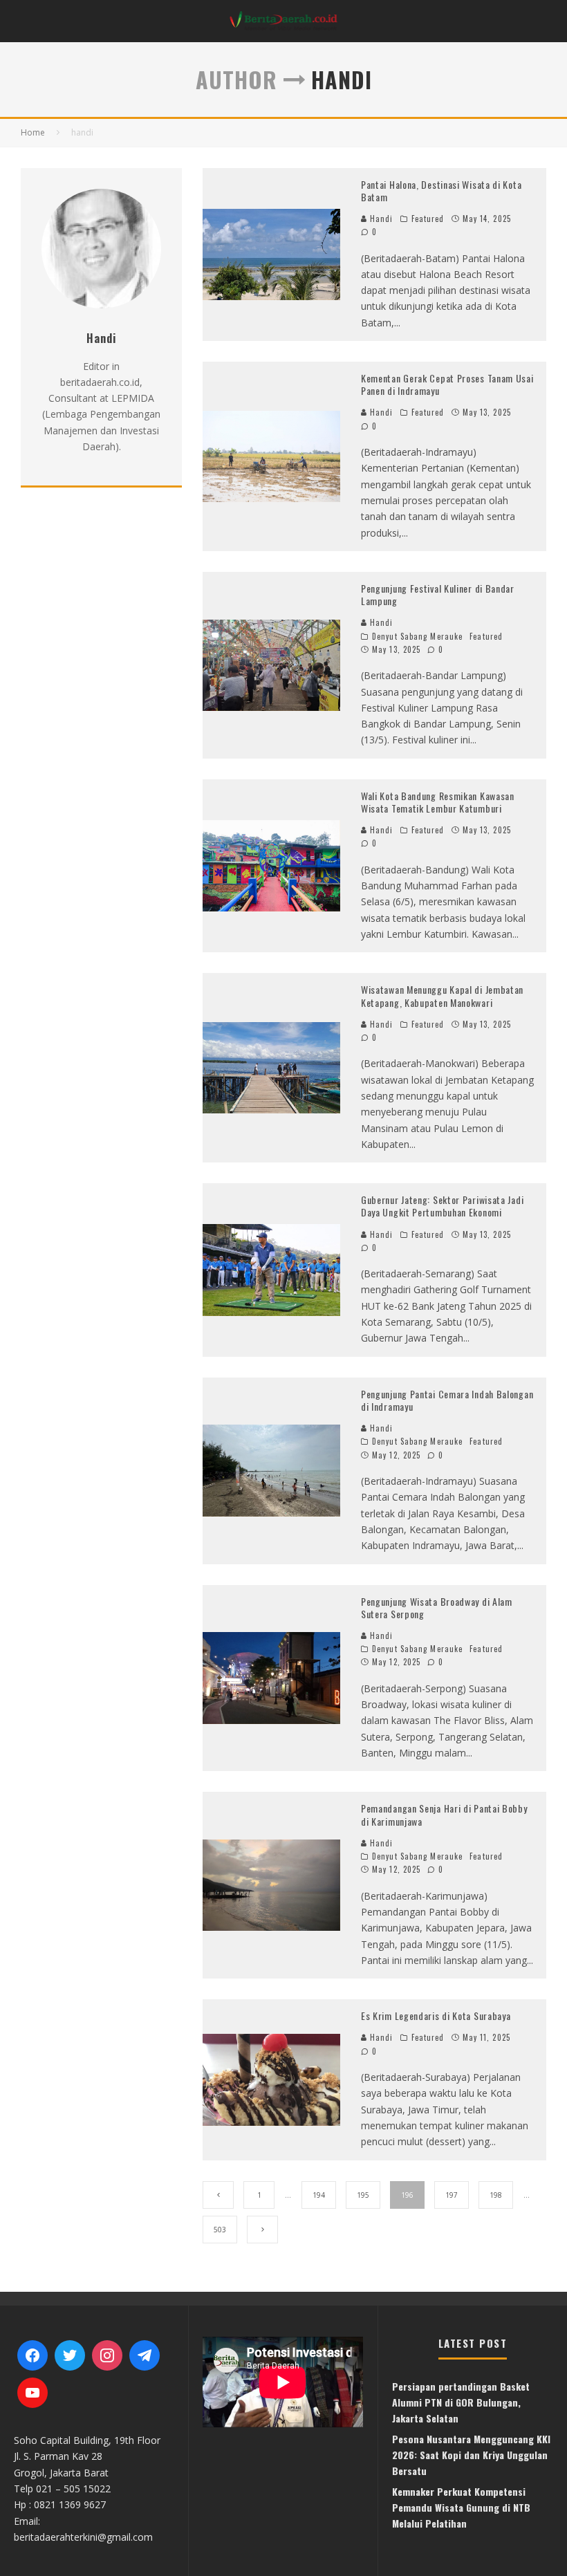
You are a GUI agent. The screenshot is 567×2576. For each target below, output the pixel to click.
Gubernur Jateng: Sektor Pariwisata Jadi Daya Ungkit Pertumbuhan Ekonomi (442, 1206)
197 (452, 2195)
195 (363, 2195)
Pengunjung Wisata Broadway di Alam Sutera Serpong (437, 1607)
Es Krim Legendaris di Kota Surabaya (436, 2016)
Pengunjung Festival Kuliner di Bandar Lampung (438, 594)
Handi (380, 219)
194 (319, 2195)
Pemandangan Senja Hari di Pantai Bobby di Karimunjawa (444, 1814)
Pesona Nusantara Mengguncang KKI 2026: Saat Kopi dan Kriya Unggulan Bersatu (471, 2455)
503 (220, 2230)
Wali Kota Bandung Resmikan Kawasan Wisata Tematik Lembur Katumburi (438, 802)
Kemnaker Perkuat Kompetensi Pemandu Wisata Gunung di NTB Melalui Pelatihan (461, 2508)
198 (496, 2195)
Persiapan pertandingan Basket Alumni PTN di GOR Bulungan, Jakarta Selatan (461, 2402)
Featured (428, 219)
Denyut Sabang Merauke (417, 636)
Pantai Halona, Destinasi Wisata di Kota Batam (441, 191)
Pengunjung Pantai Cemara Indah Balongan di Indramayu (447, 1400)
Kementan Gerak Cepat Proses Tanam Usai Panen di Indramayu (447, 384)
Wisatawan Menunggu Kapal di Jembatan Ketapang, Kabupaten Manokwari (442, 995)
